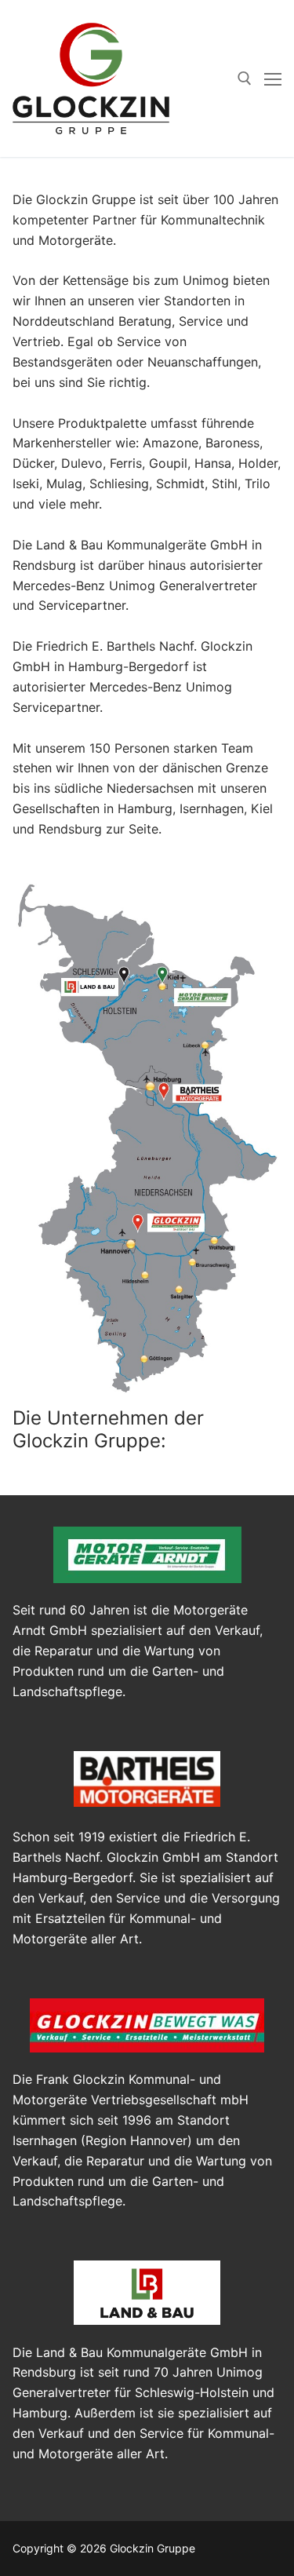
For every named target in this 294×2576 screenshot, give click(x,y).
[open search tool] (245, 78)
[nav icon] (273, 78)
